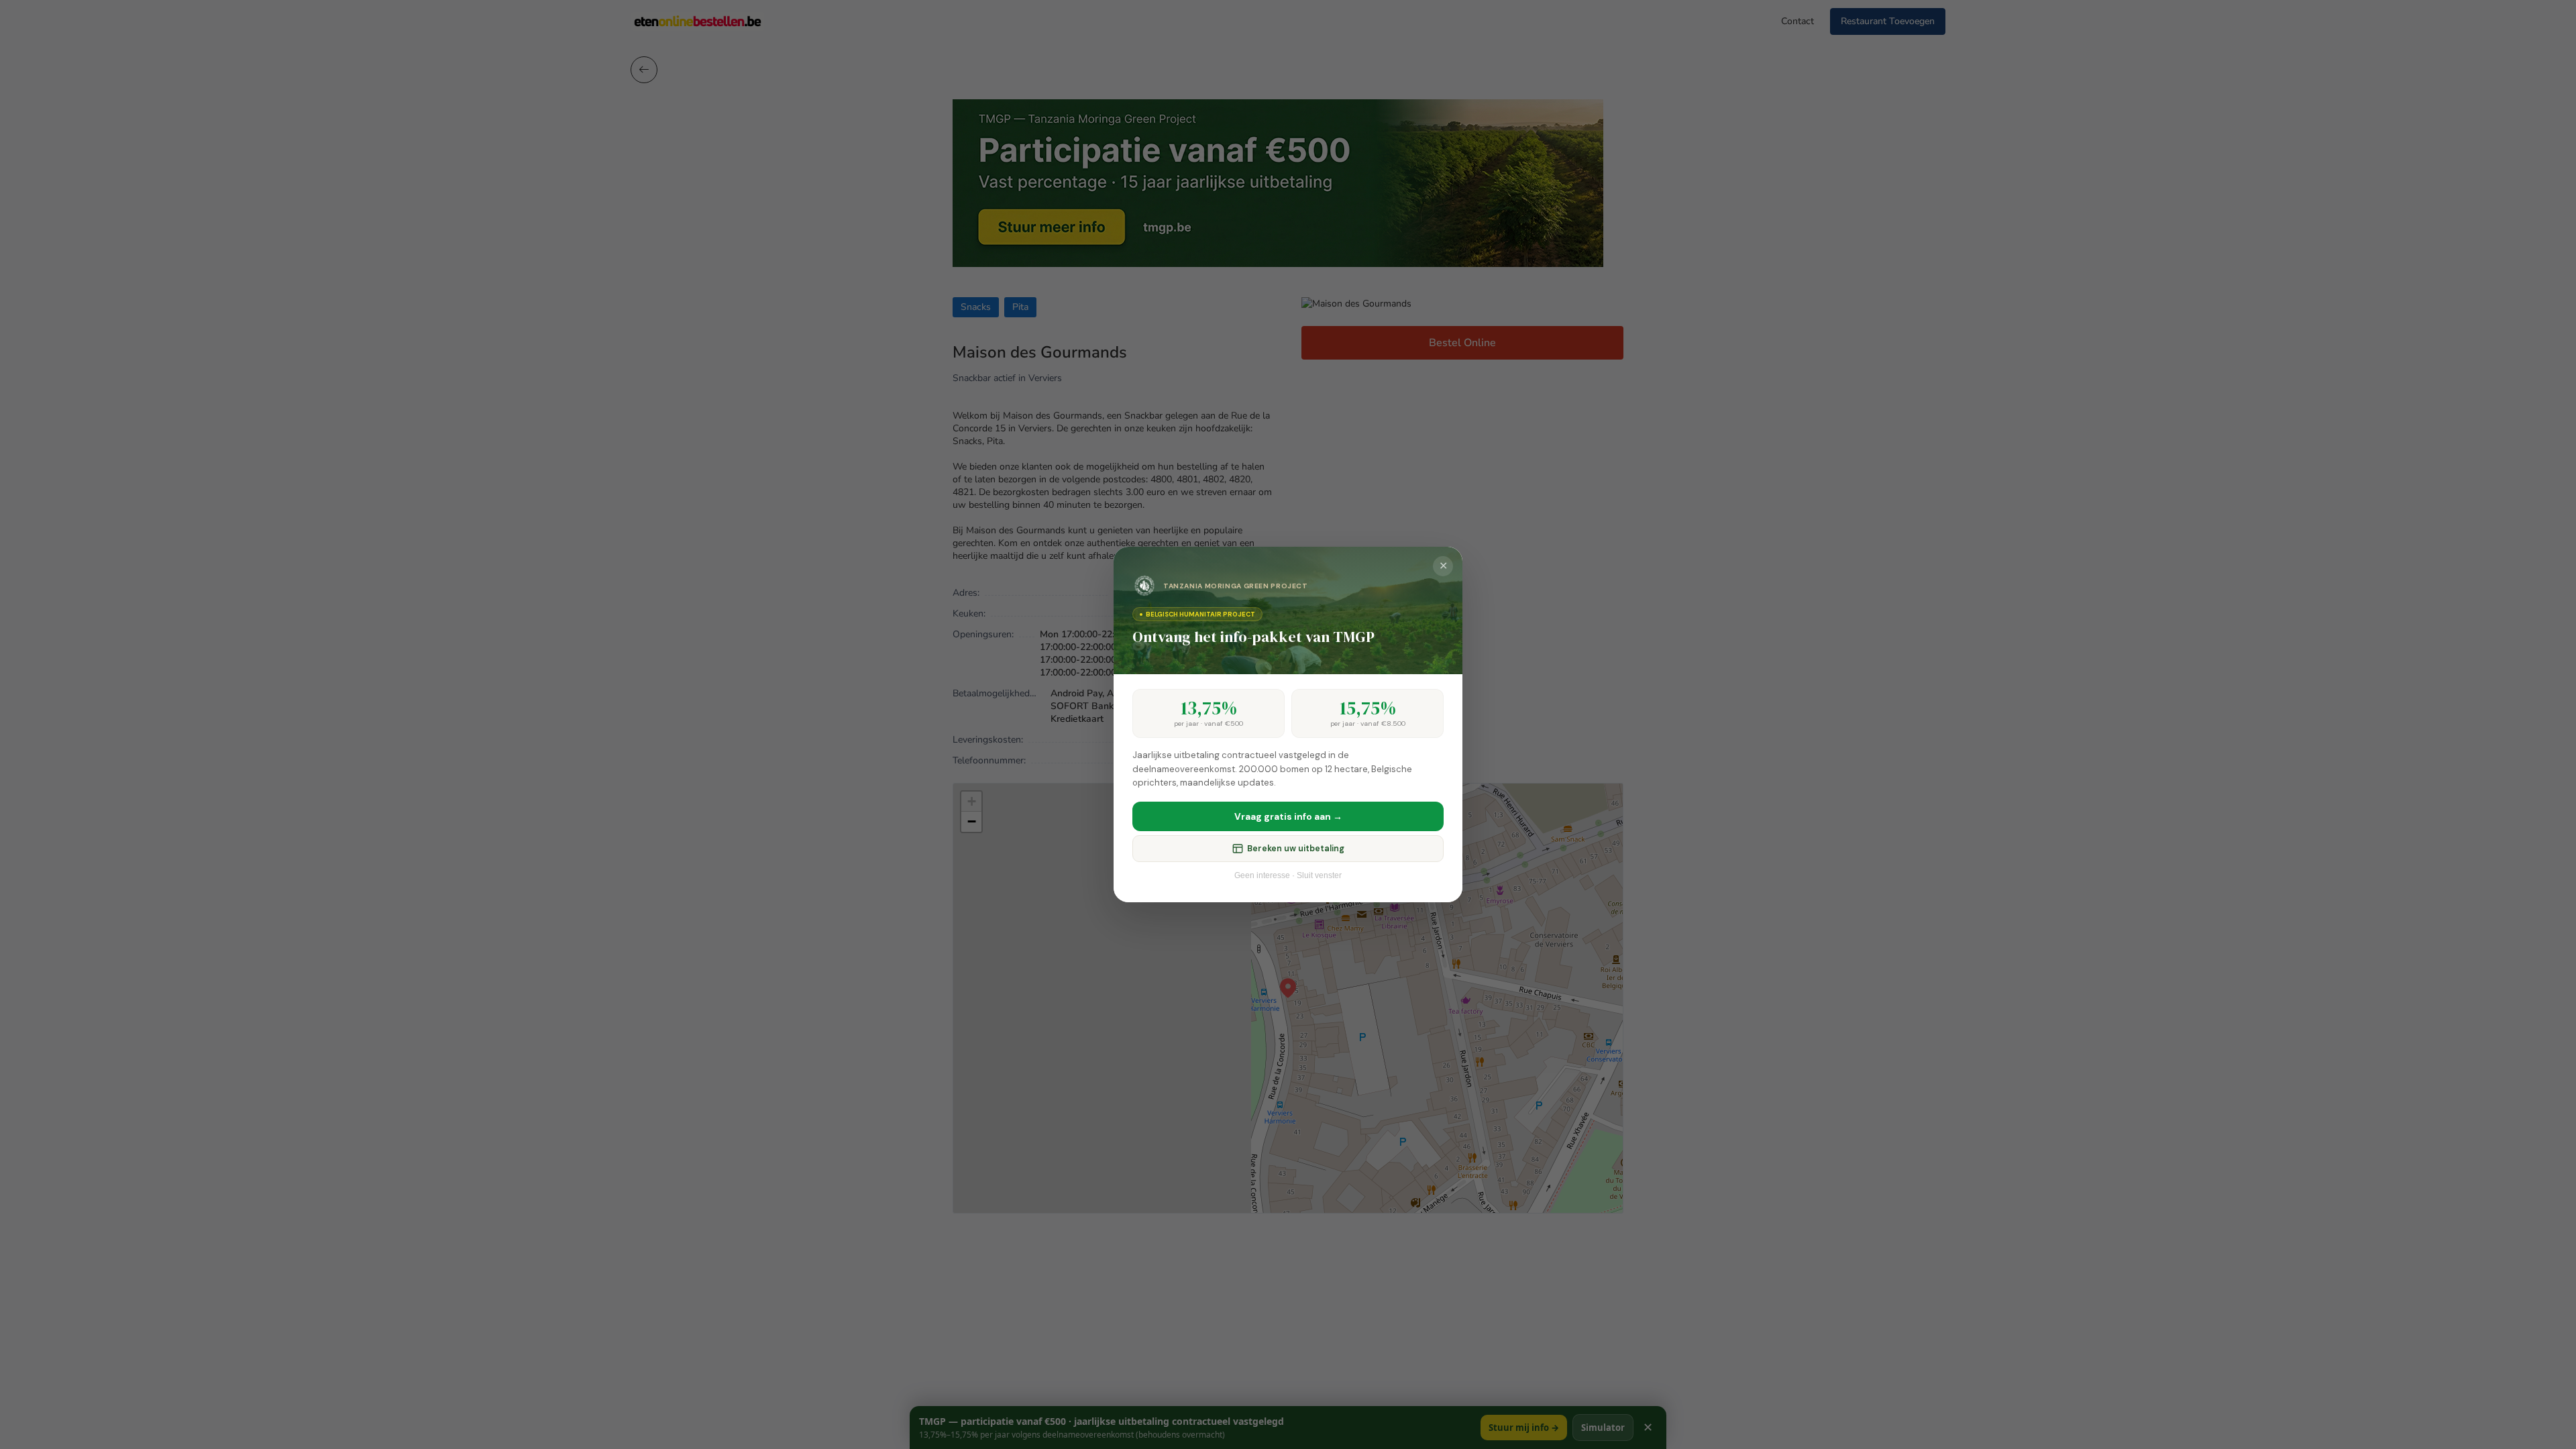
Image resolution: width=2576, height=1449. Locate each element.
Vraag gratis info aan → (1288, 816)
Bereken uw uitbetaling (1296, 849)
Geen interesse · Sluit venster (1288, 875)
